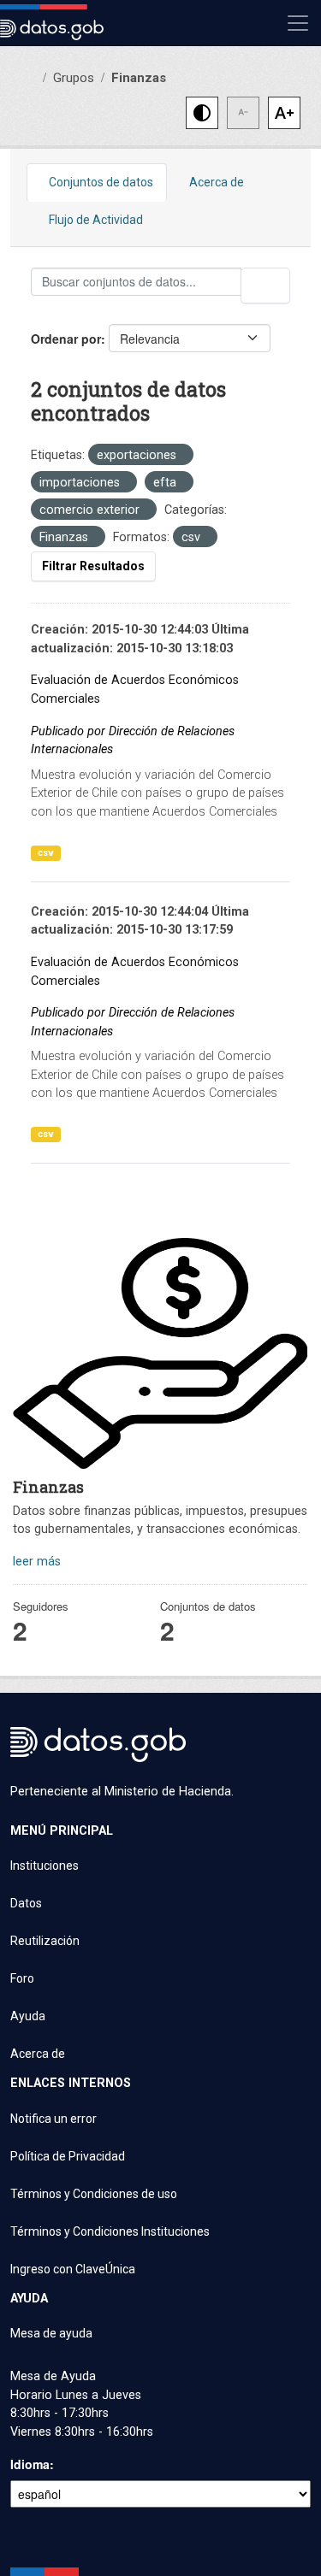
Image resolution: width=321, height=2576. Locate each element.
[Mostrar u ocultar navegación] (298, 23)
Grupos (74, 78)
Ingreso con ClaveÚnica (73, 2269)
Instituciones (45, 1866)
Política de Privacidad (68, 2156)
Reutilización (45, 1941)
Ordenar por (66, 339)
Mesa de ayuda (51, 2333)
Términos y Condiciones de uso (94, 2194)
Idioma (30, 2464)
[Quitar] (181, 456)
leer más (37, 1562)
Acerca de (217, 182)
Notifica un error (53, 2119)
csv (46, 853)
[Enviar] (265, 286)
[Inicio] (32, 77)
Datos (26, 1903)
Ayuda (28, 2016)
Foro (22, 1978)
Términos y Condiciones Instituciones (110, 2231)
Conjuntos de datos (101, 182)
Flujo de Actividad (96, 220)
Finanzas (139, 78)
